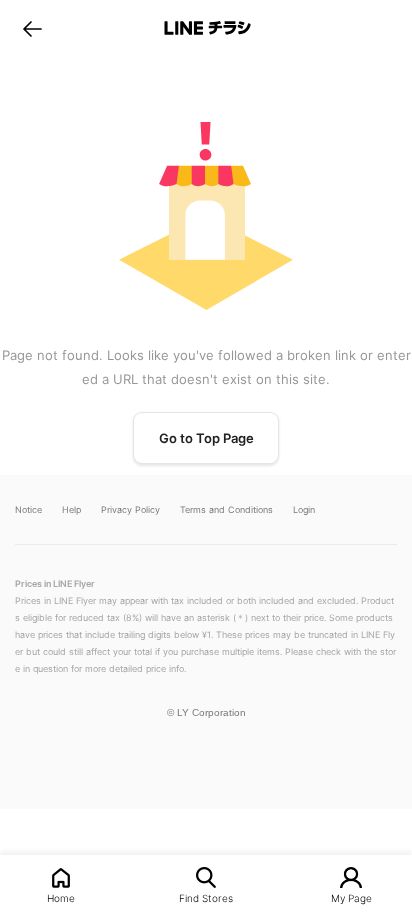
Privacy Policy (130, 509)
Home (61, 897)
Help (71, 509)
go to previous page (32, 28)
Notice (28, 509)
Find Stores (206, 897)
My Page (351, 897)
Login (304, 509)
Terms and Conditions (226, 509)
